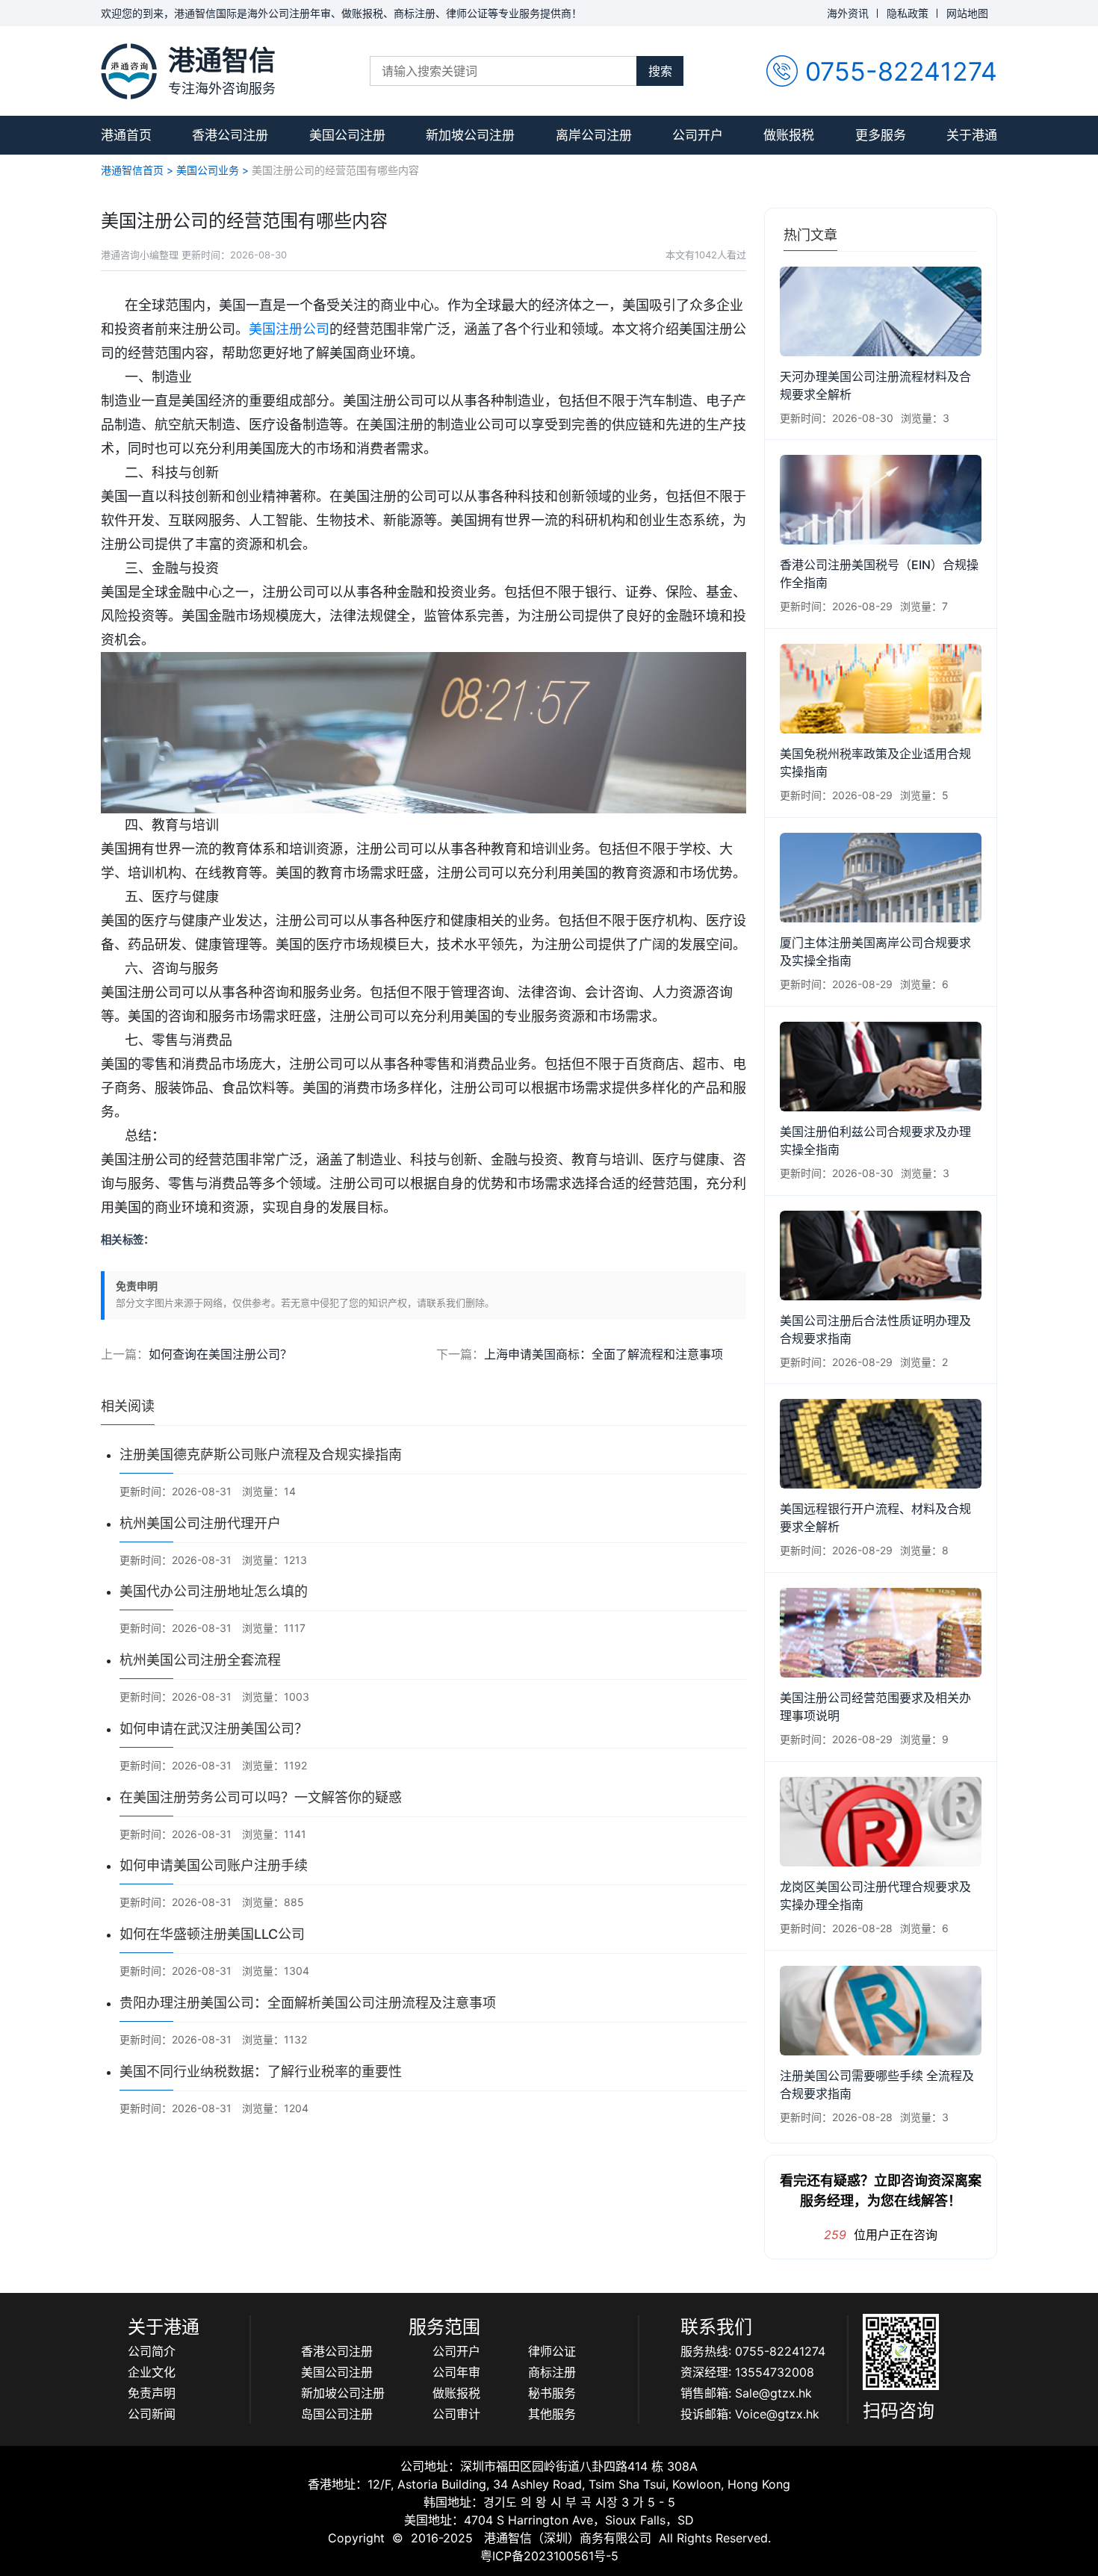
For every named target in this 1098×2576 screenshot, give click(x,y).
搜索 (660, 71)
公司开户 (698, 135)
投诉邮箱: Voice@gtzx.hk (750, 2414)
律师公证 (552, 2351)
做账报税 (789, 135)
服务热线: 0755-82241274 (753, 2351)
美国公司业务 (208, 170)
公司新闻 (152, 2414)
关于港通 (972, 135)
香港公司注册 (230, 135)
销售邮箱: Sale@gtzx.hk (746, 2393)
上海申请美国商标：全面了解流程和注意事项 (604, 1354)
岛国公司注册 (337, 2414)
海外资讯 (848, 13)
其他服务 (552, 2414)
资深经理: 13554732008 (747, 2372)
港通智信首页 (132, 170)
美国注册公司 (289, 329)
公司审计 (456, 2414)
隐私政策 (908, 13)
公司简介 (152, 2351)
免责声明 (152, 2393)
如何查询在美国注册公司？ (220, 1354)
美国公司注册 (347, 135)
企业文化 (152, 2372)
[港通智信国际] (129, 71)
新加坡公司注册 (470, 135)
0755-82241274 (901, 71)
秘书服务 (552, 2393)
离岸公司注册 (594, 135)
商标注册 (552, 2372)
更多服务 (881, 135)
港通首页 (126, 135)
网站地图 (967, 13)
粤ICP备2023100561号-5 (549, 2556)
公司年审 (456, 2372)
